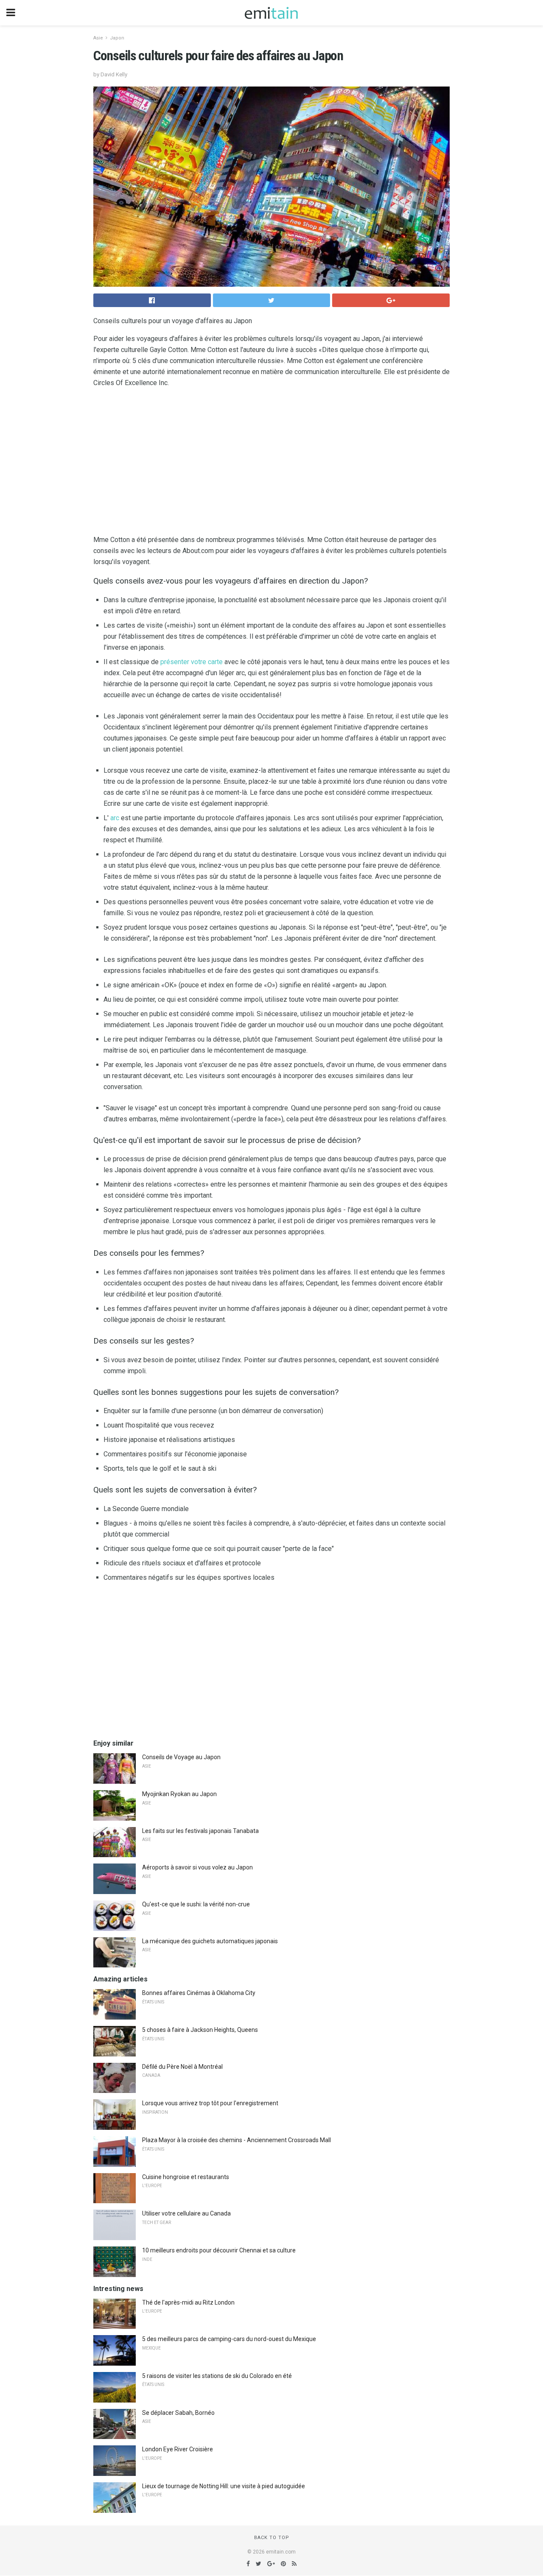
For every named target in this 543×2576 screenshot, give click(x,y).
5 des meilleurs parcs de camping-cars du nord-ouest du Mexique (229, 2339)
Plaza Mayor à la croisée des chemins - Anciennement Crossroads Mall (237, 2140)
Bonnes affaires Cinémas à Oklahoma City (199, 1993)
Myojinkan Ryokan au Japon (179, 1794)
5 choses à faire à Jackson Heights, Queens (200, 2030)
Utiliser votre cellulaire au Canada (186, 2213)
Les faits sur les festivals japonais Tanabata (200, 1831)
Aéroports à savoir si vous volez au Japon (197, 1867)
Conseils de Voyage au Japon (181, 1757)
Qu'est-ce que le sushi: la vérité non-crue (196, 1904)
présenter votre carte (192, 662)
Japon (117, 38)
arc (115, 818)
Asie (98, 38)
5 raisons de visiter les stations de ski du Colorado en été (217, 2376)
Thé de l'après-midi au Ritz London (188, 2302)
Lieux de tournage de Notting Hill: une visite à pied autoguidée (224, 2486)
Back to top (272, 2538)
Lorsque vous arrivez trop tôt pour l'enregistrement (210, 2103)
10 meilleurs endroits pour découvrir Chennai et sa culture (219, 2250)
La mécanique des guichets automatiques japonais (210, 1941)
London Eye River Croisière (178, 2449)
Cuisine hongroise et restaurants (186, 2177)
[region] (271, 463)
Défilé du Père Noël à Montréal (182, 2067)
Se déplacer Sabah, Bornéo (178, 2413)
